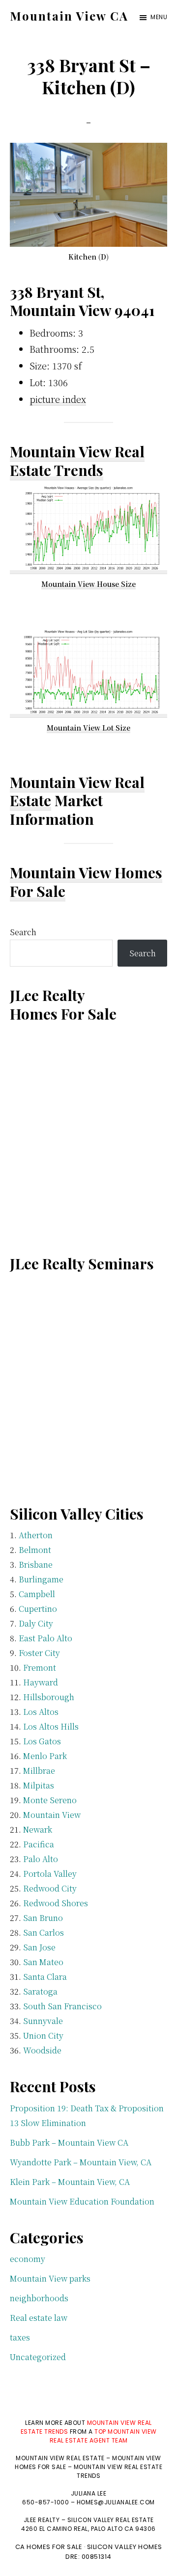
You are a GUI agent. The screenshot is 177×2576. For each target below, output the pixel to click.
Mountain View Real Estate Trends (77, 461)
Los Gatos (42, 1741)
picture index (58, 399)
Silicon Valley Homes (125, 2547)
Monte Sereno (50, 1800)
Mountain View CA (69, 16)
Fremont (40, 1668)
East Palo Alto (45, 1638)
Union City (43, 2036)
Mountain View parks (50, 2278)
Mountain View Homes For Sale (86, 882)
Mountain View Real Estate (77, 791)
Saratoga (40, 1991)
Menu (159, 17)
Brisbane (36, 1564)
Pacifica (39, 1844)
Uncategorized (38, 2357)
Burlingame (41, 1579)
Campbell (37, 1594)
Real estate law (39, 2318)
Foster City (39, 1653)
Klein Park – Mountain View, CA (70, 2182)
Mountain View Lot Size (88, 728)
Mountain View (52, 1815)
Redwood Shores (56, 1903)
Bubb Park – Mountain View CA (69, 2142)
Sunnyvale (43, 2021)
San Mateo (43, 1962)
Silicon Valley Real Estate (111, 2520)
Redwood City (50, 1888)
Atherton (36, 1535)
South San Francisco (62, 2006)
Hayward (41, 1682)
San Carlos (44, 1932)
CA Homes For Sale (49, 2547)
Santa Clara (45, 1977)
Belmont (35, 1550)
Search (23, 932)
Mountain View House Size (88, 584)
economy (28, 2259)
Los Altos (41, 1712)
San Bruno (43, 1918)
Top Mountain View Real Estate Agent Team (103, 2436)
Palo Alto (41, 1859)
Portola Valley (50, 1874)
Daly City (36, 1623)
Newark (38, 1829)
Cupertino (38, 1609)
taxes (20, 2337)
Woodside (42, 2050)
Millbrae (39, 1771)
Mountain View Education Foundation (82, 2201)
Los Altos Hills (51, 1726)
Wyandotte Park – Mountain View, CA (81, 2162)
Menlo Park (45, 1756)
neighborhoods (39, 2298)
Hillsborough (49, 1697)
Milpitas (39, 1785)
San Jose (39, 1947)
